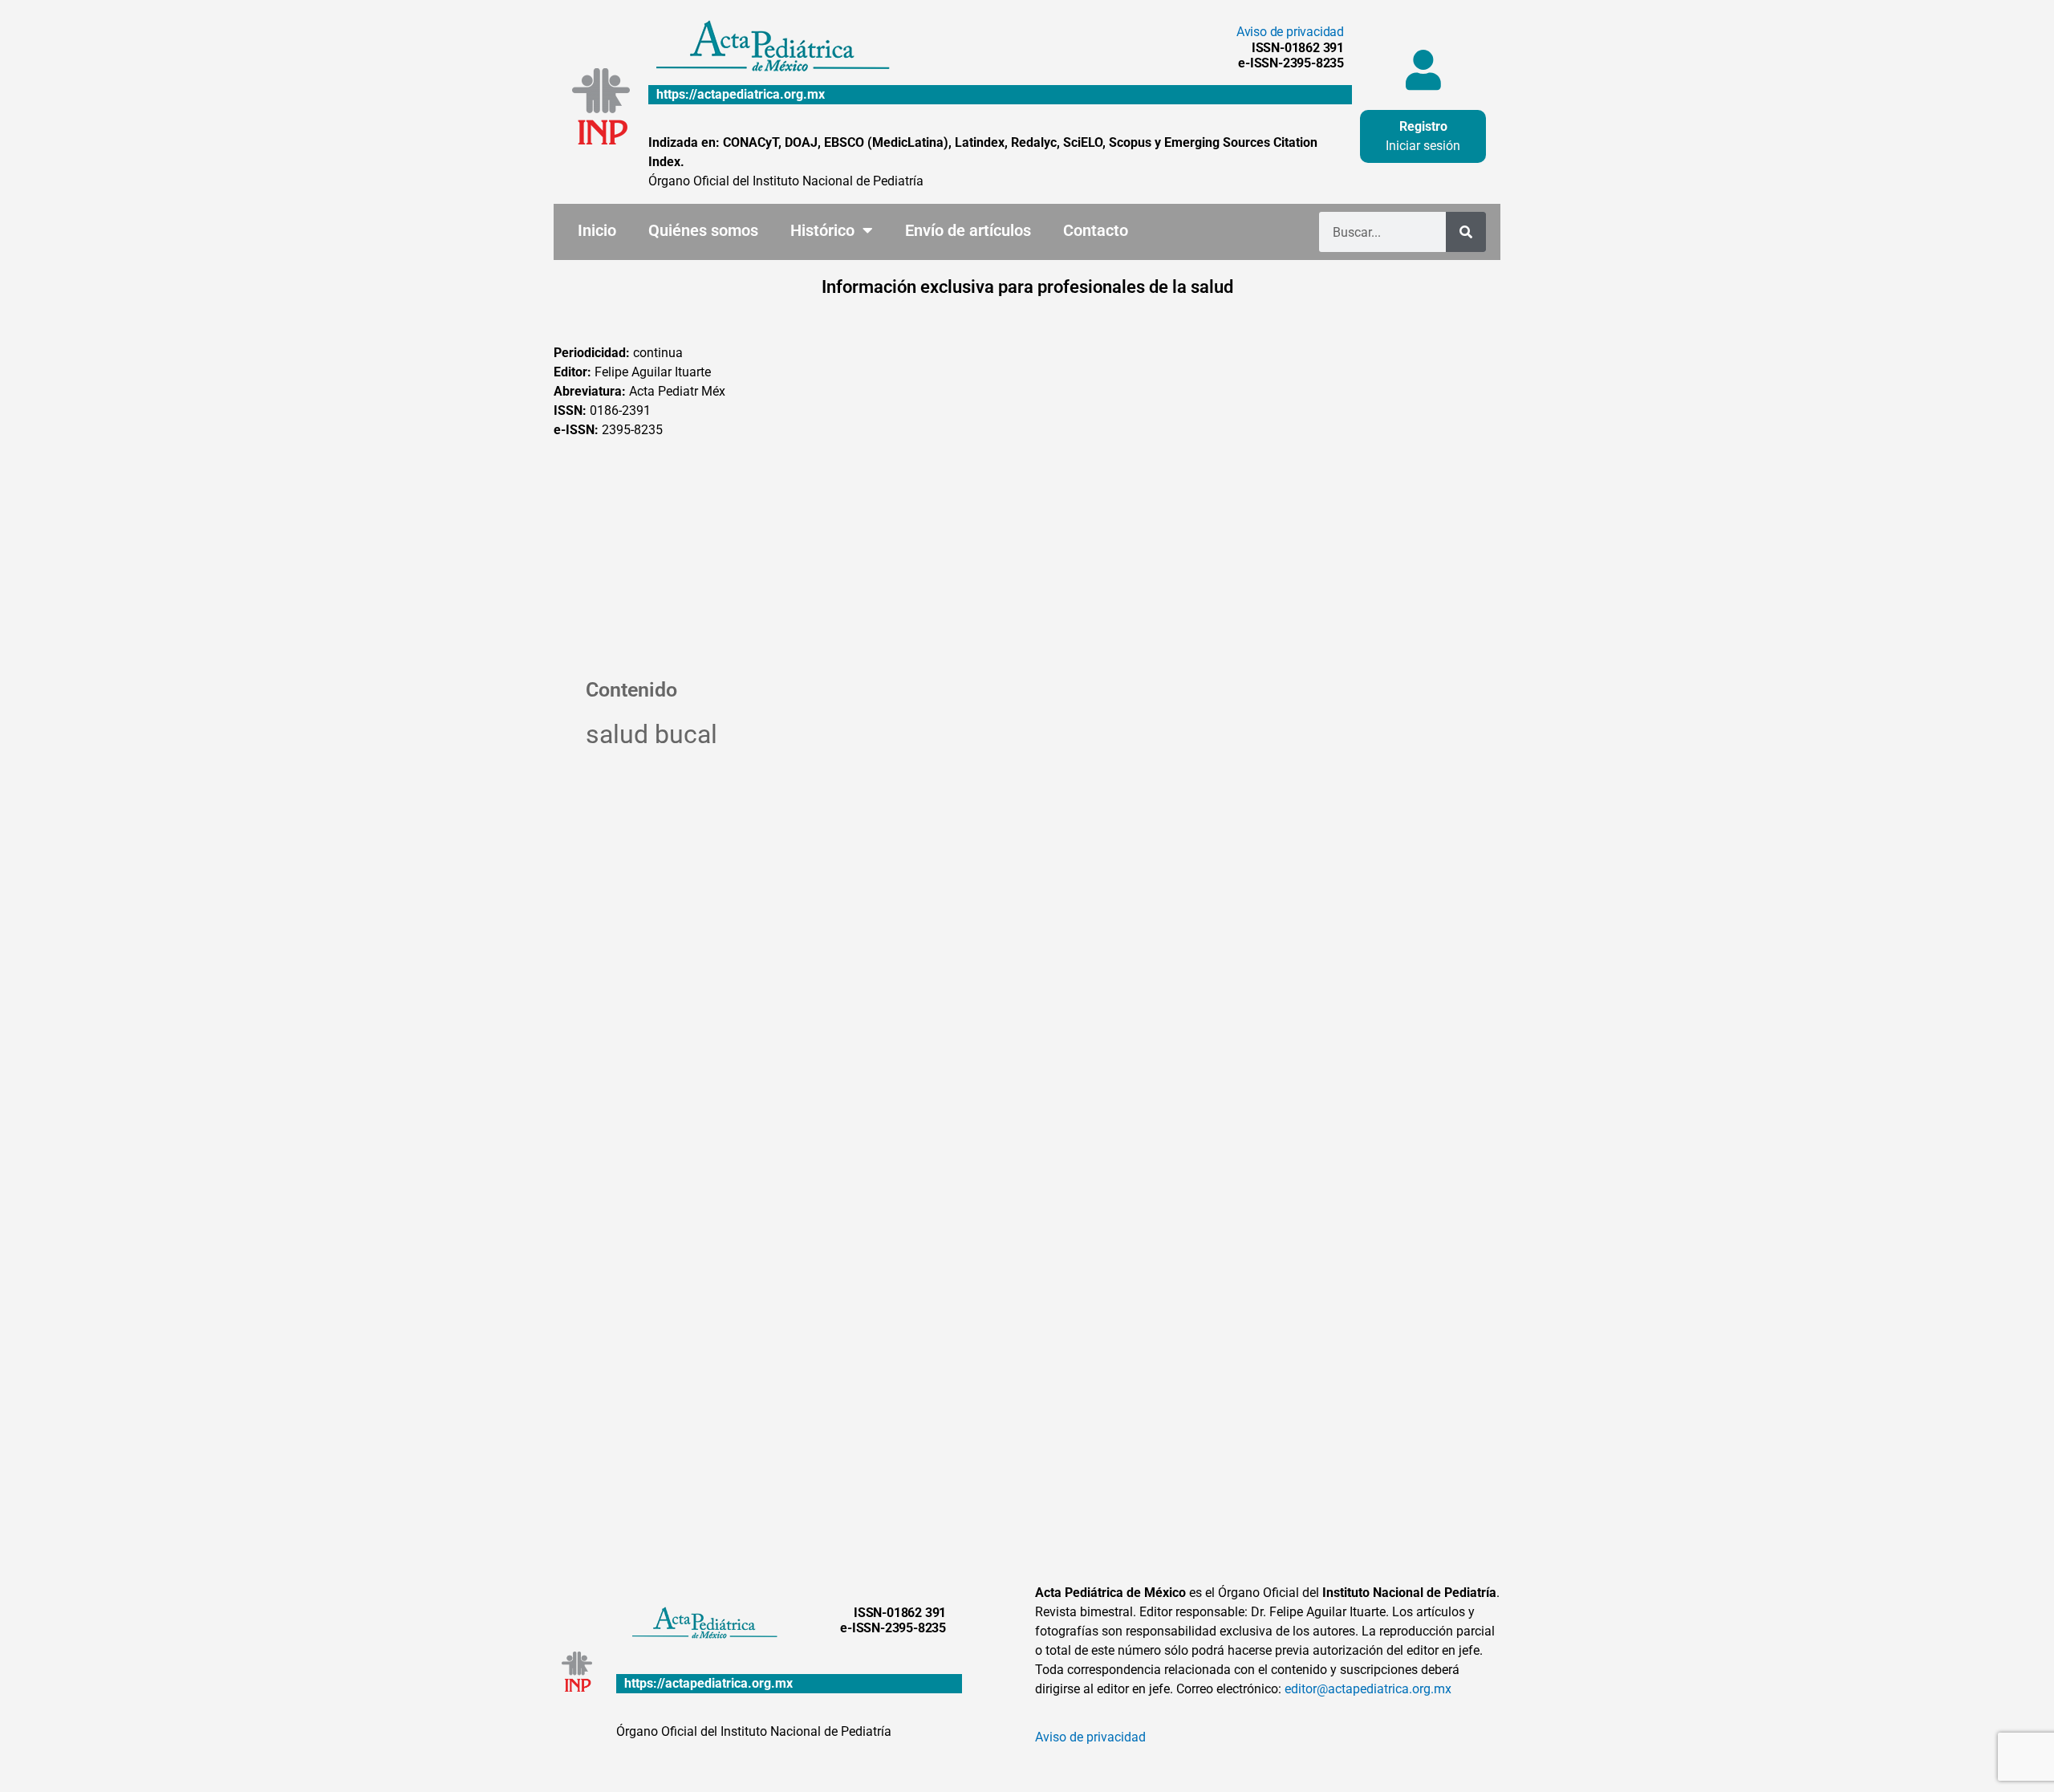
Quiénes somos (703, 230)
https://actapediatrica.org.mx (741, 94)
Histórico (822, 230)
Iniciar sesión (1423, 146)
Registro (1423, 126)
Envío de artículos (968, 230)
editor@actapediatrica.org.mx (1368, 1689)
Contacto (1096, 230)
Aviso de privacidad (1290, 32)
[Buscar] (1466, 232)
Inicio (597, 230)
